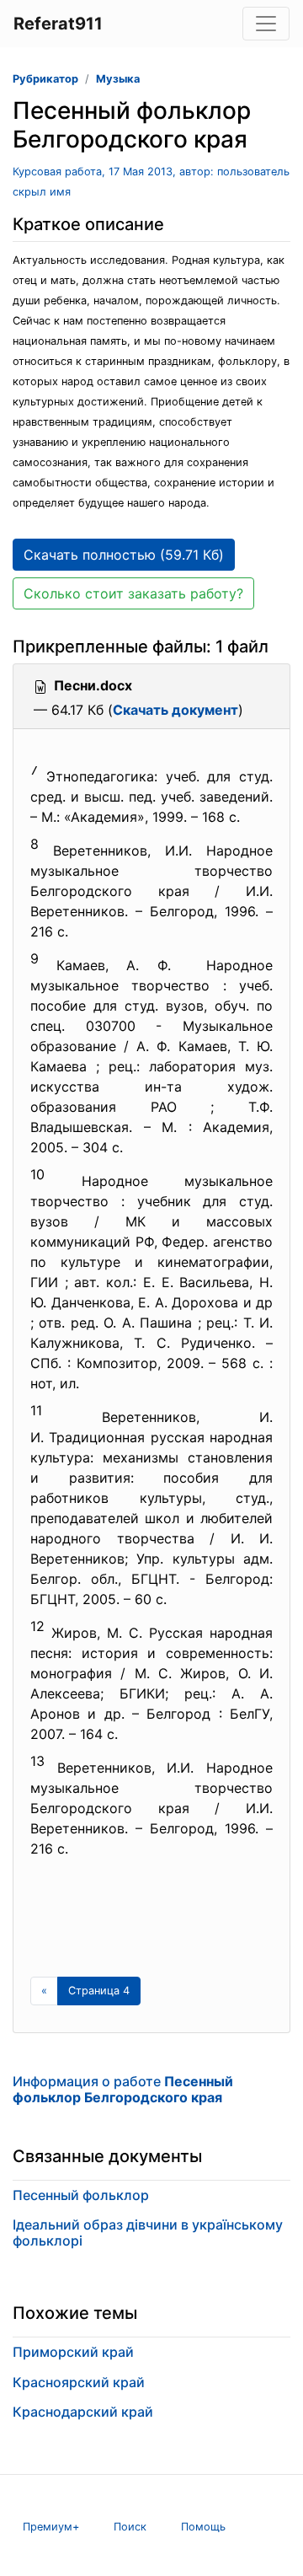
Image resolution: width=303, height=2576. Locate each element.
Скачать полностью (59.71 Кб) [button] (124, 555)
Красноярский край (79, 2382)
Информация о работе (123, 2089)
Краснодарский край (83, 2412)
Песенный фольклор (81, 2195)
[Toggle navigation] (266, 24)
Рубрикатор (45, 79)
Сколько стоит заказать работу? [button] (133, 593)
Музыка (118, 79)
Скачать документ (175, 710)
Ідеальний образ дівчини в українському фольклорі (148, 2233)
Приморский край (73, 2352)
